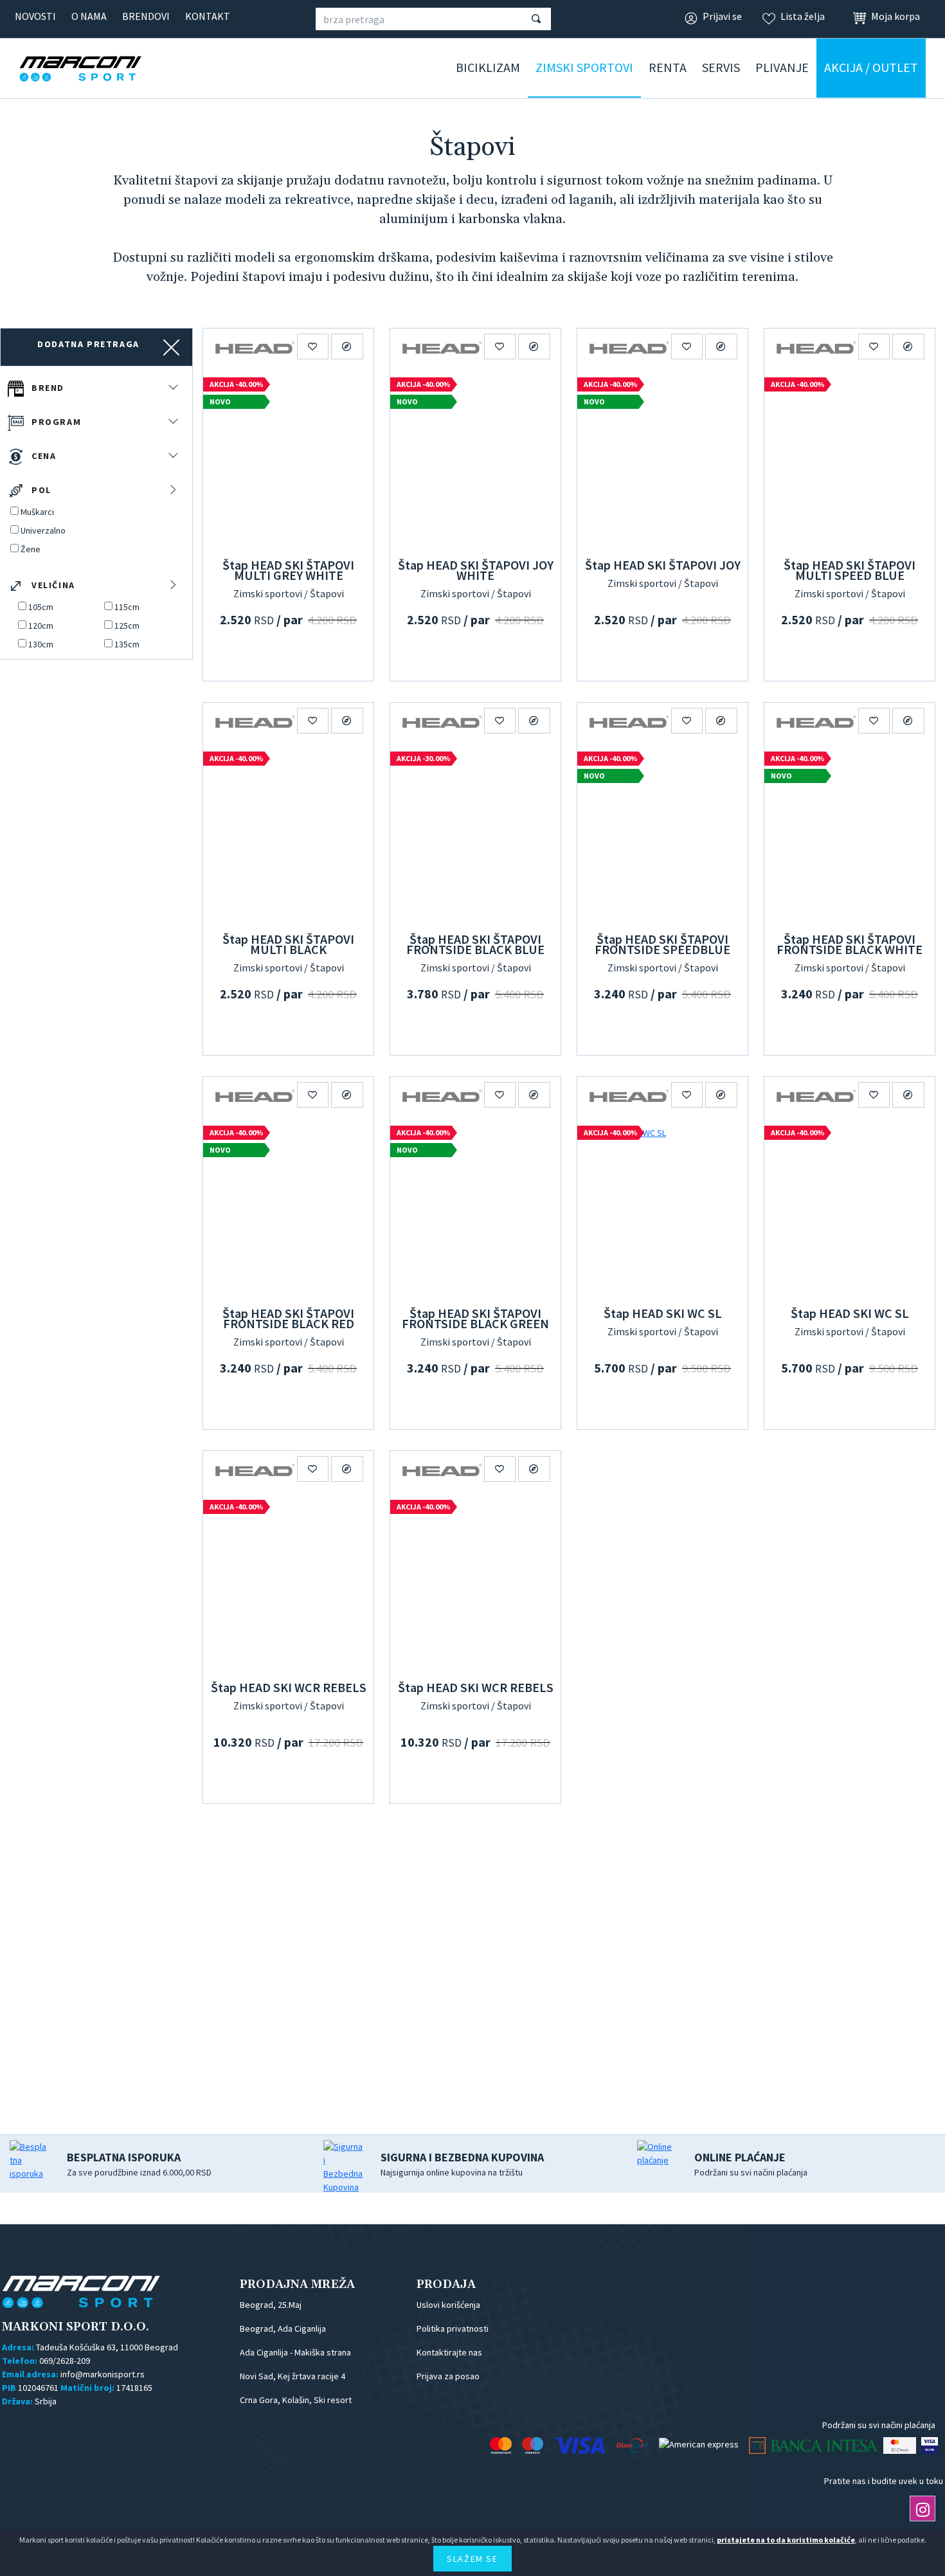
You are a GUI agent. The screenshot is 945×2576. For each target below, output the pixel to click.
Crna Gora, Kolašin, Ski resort (296, 2400)
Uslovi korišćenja (448, 2305)
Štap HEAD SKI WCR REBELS (289, 1687)
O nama (89, 16)
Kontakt (208, 16)
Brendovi (146, 16)
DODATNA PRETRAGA (88, 344)
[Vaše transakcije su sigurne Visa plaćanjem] (930, 2445)
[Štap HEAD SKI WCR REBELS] (288, 1583)
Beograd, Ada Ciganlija (283, 2328)
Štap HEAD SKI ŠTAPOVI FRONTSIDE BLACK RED (288, 1318)
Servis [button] (721, 67)
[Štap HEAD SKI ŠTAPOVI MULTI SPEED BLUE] (850, 461)
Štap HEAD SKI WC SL (663, 1313)
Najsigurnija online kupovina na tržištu (462, 2164)
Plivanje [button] (782, 67)
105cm (41, 607)
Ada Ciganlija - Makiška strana (295, 2352)
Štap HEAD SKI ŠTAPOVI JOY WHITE (476, 570)
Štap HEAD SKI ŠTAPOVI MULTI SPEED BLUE (850, 570)
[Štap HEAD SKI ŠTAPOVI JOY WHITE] (475, 461)
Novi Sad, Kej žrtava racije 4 (292, 2376)
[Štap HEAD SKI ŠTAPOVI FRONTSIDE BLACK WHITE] (850, 835)
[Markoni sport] (100, 69)
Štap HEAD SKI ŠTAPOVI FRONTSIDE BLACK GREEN (475, 1318)
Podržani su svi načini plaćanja (751, 2164)
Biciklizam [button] (488, 67)
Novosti (35, 16)
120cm (41, 626)
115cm (127, 607)
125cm (127, 626)
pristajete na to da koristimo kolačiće (786, 2540)
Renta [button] (668, 67)
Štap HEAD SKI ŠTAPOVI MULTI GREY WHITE (288, 570)
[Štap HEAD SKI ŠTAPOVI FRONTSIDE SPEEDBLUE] (662, 835)
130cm (41, 644)
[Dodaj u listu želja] (313, 347)
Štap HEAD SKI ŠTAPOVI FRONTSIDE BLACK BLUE (475, 944)
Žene (31, 549)
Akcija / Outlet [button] (871, 67)
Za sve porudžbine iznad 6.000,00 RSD (139, 2164)
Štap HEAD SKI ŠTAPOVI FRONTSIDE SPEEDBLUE (662, 944)
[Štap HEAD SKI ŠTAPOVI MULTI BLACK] (288, 835)
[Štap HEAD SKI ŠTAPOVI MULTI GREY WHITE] (288, 461)
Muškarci (37, 512)
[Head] (255, 347)
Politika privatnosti (453, 2328)
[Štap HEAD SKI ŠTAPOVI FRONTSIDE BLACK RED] (288, 1209)
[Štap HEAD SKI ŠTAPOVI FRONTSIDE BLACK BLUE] (475, 835)
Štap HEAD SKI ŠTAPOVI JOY (663, 565)
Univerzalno (43, 530)
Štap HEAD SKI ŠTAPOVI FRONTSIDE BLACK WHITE (850, 944)
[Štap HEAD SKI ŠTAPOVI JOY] (662, 461)
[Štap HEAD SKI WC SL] (662, 1209)
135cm (127, 644)
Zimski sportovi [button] (584, 67)
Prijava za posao (448, 2376)
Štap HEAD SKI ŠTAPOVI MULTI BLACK (288, 944)
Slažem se (472, 2559)
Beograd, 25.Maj (271, 2305)
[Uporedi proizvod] (347, 347)
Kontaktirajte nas (449, 2352)
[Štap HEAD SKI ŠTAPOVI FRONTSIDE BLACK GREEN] (475, 1209)
